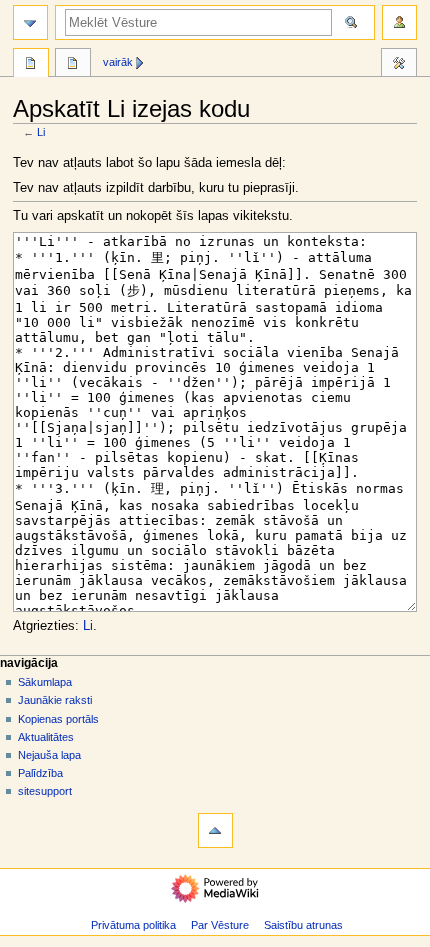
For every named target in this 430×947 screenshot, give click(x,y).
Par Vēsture (220, 925)
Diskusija (73, 65)
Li (41, 132)
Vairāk (118, 62)
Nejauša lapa (49, 755)
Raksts (31, 65)
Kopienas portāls (58, 719)
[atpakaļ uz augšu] (215, 830)
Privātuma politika (133, 925)
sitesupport (45, 791)
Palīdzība (40, 773)
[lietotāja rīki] (399, 22)
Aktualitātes (46, 737)
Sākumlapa (45, 682)
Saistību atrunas (303, 925)
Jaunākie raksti (55, 700)
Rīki (399, 65)
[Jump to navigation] (30, 22)
